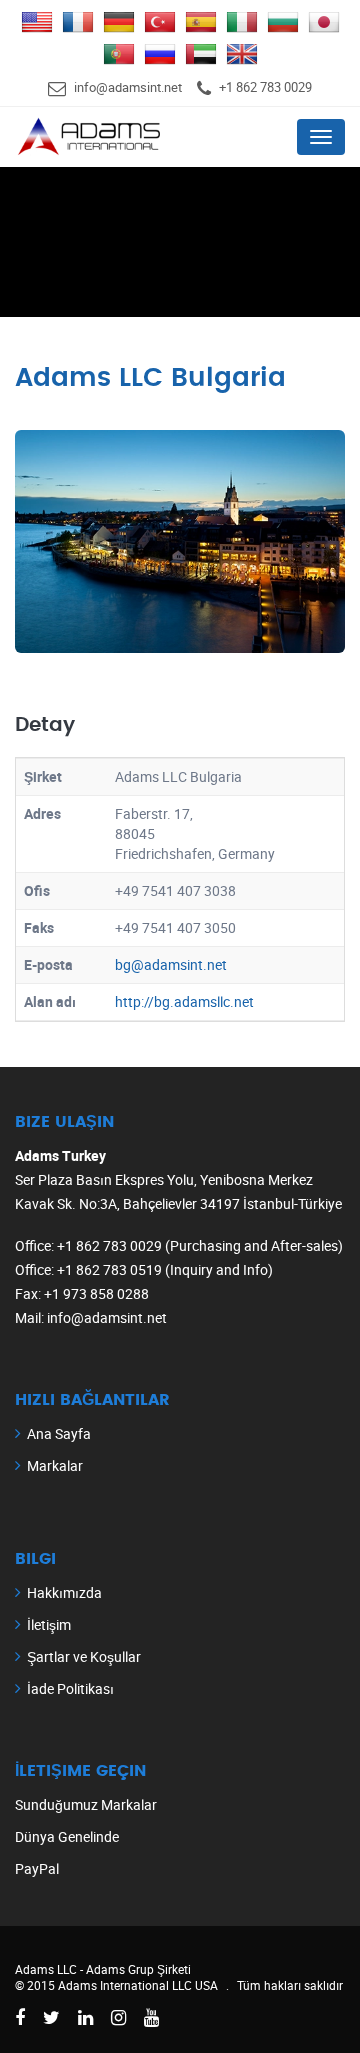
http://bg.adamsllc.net (184, 1001)
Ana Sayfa (59, 1433)
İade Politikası (70, 1688)
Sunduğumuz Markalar (86, 1804)
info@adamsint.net (128, 87)
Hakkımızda (64, 1592)
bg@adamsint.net (171, 964)
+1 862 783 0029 (265, 87)
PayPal (37, 1868)
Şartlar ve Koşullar (84, 1656)
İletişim (49, 1624)
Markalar (55, 1465)
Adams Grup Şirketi (138, 1969)
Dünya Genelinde (67, 1836)
